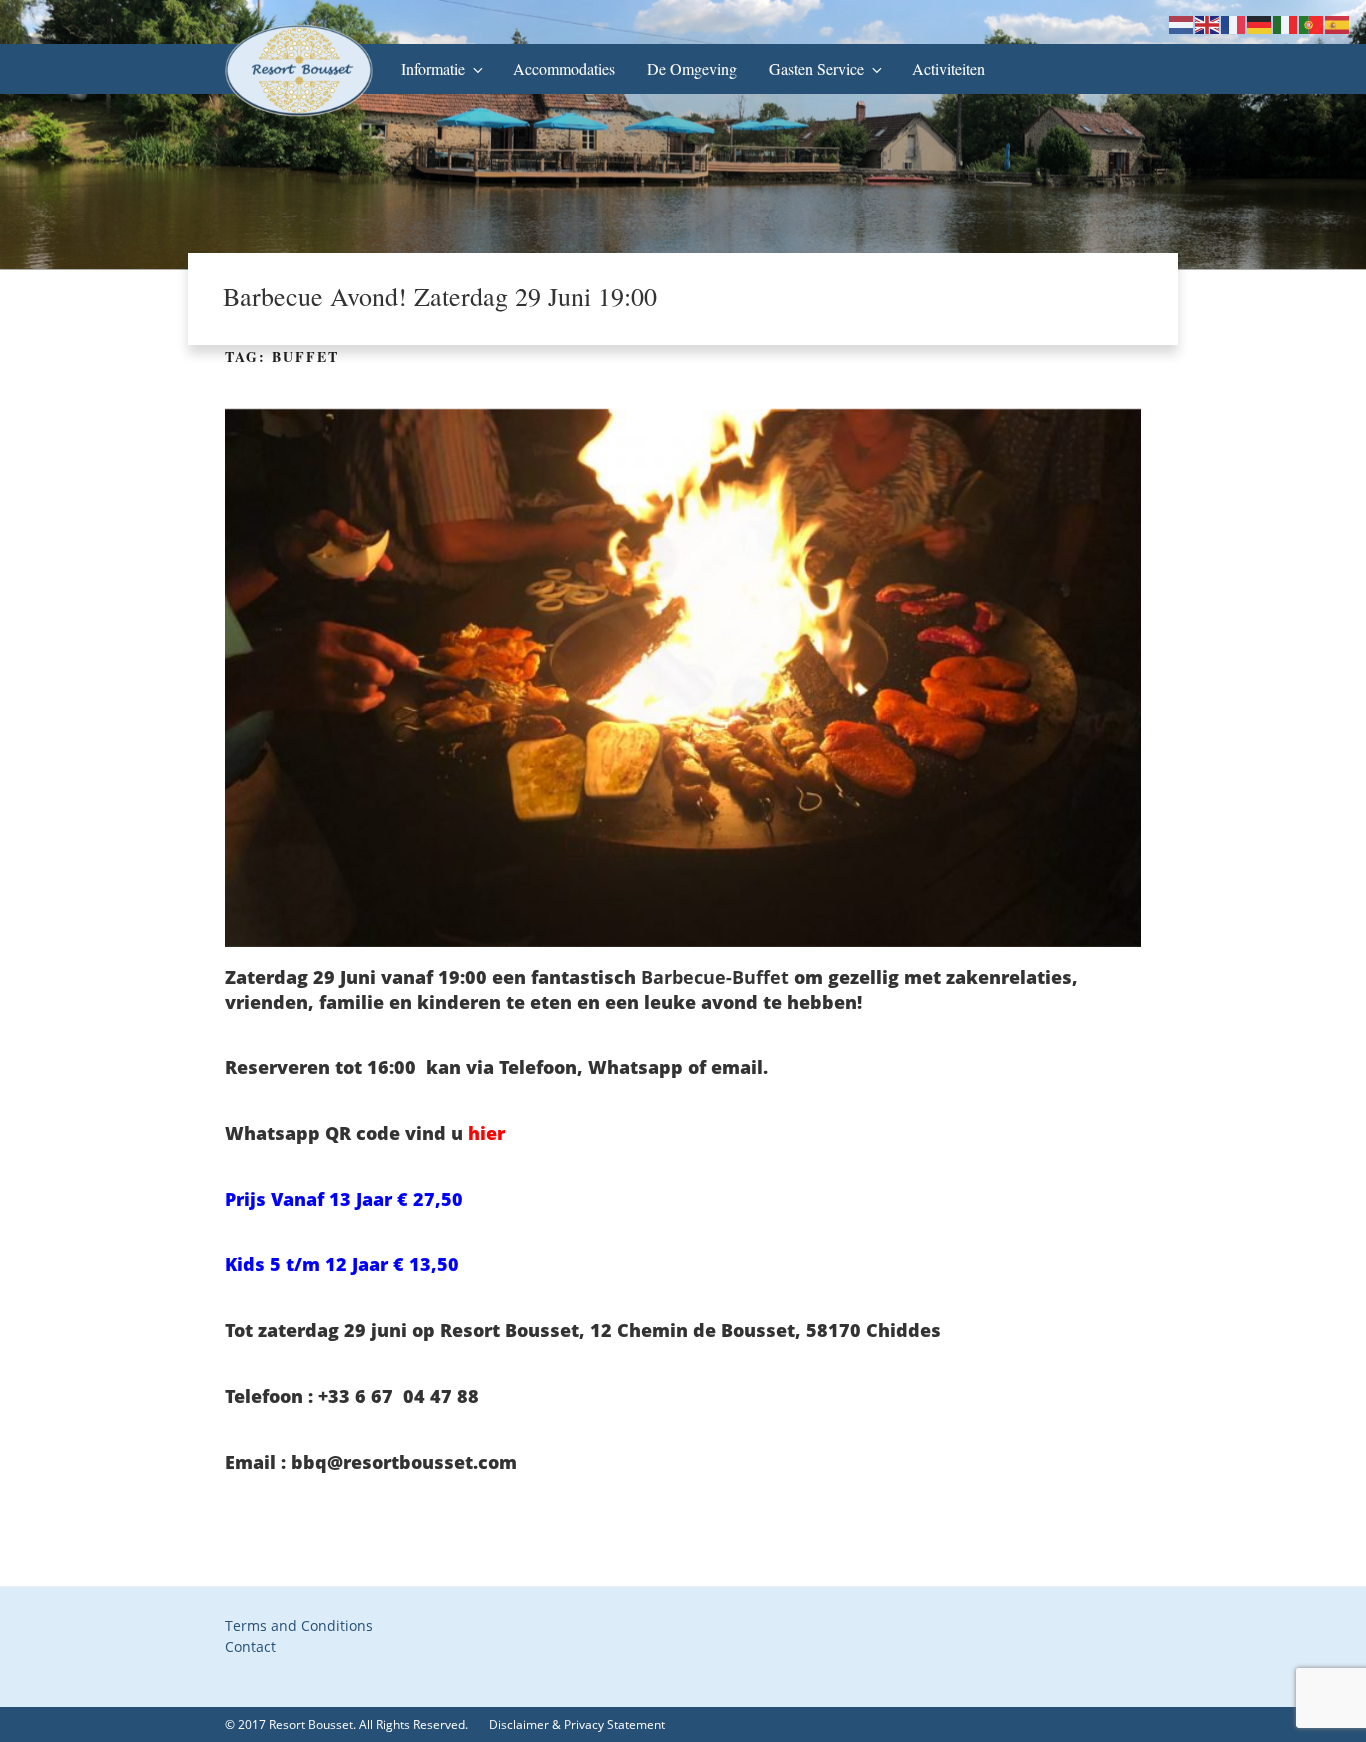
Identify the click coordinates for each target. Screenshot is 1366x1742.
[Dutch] (1182, 23)
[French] (1234, 23)
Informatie (433, 68)
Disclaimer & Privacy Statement (577, 1724)
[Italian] (1286, 23)
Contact (250, 1646)
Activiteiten (948, 68)
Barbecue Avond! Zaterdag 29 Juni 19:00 (440, 296)
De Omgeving (692, 68)
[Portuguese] (1312, 23)
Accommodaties (564, 68)
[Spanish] (1338, 23)
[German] (1260, 23)
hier (486, 1133)
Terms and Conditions (299, 1625)
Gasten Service (816, 68)
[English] (1208, 23)
